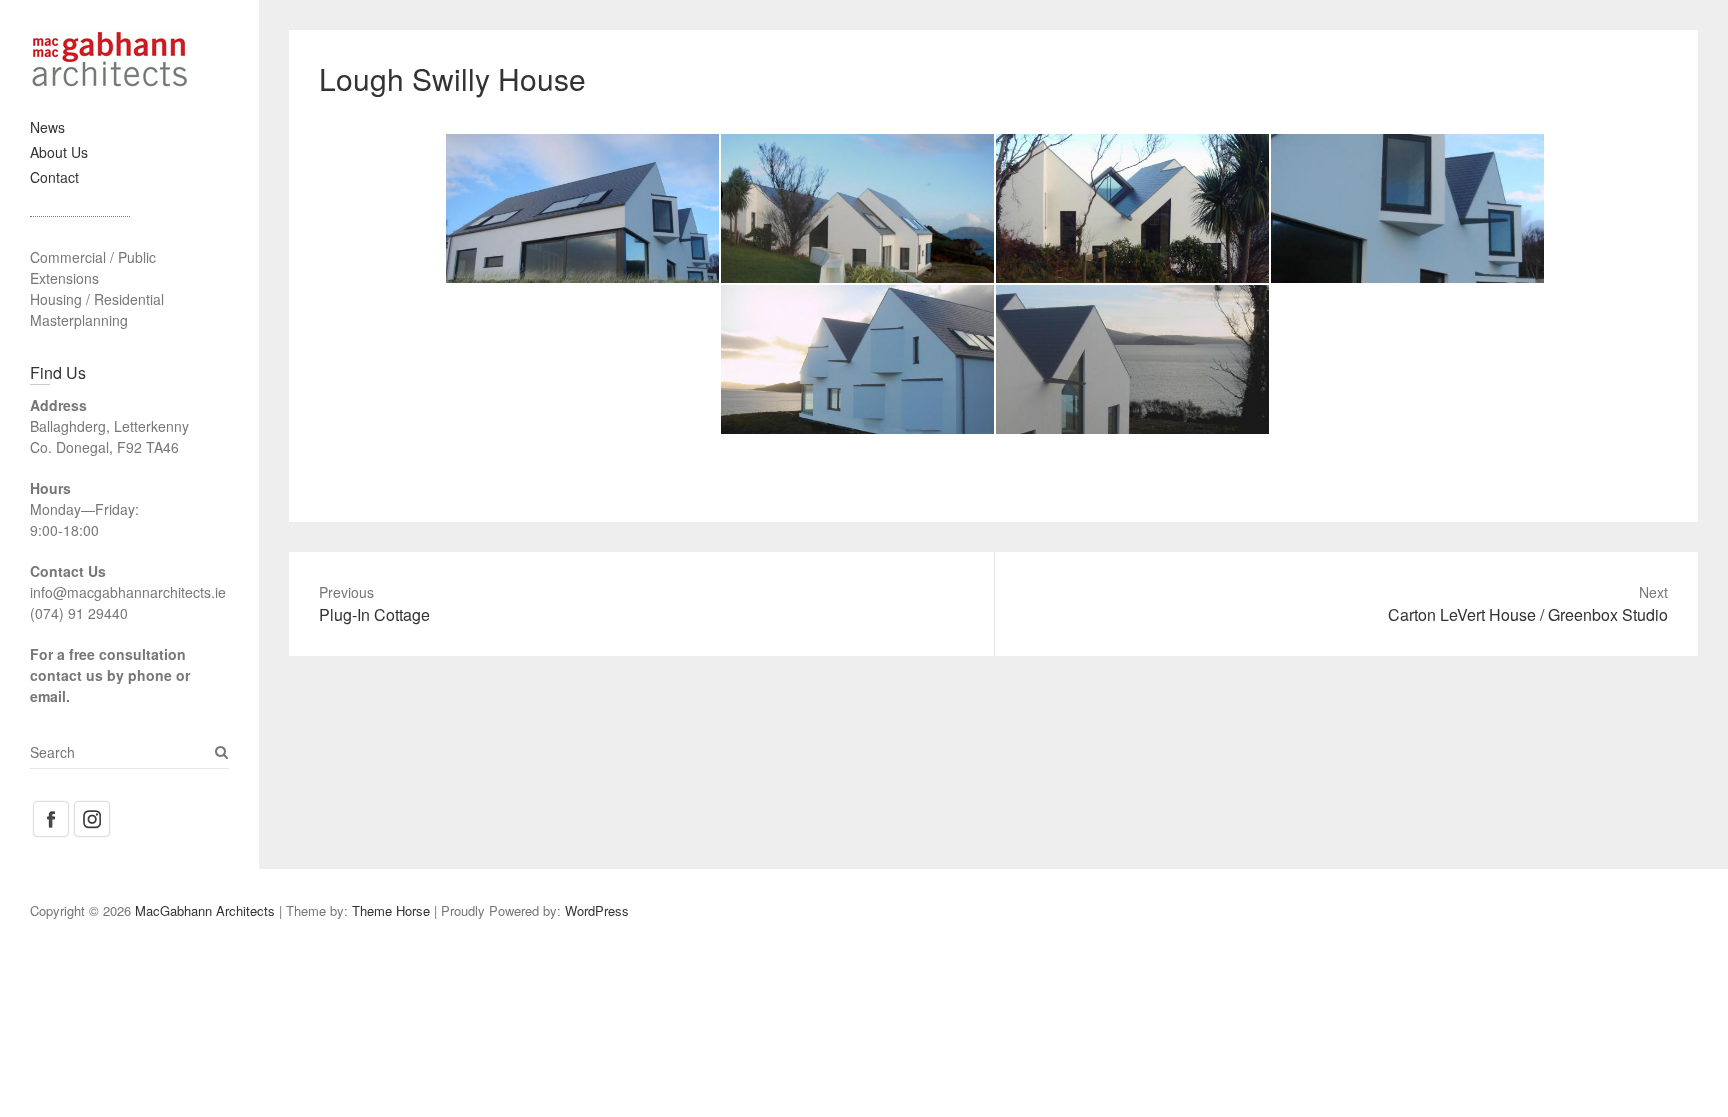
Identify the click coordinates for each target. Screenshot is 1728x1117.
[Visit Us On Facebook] (50, 809)
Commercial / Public (93, 257)
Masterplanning (79, 320)
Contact (54, 177)
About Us (59, 152)
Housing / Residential (97, 299)
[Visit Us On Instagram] (91, 809)
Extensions (64, 278)
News (47, 127)
